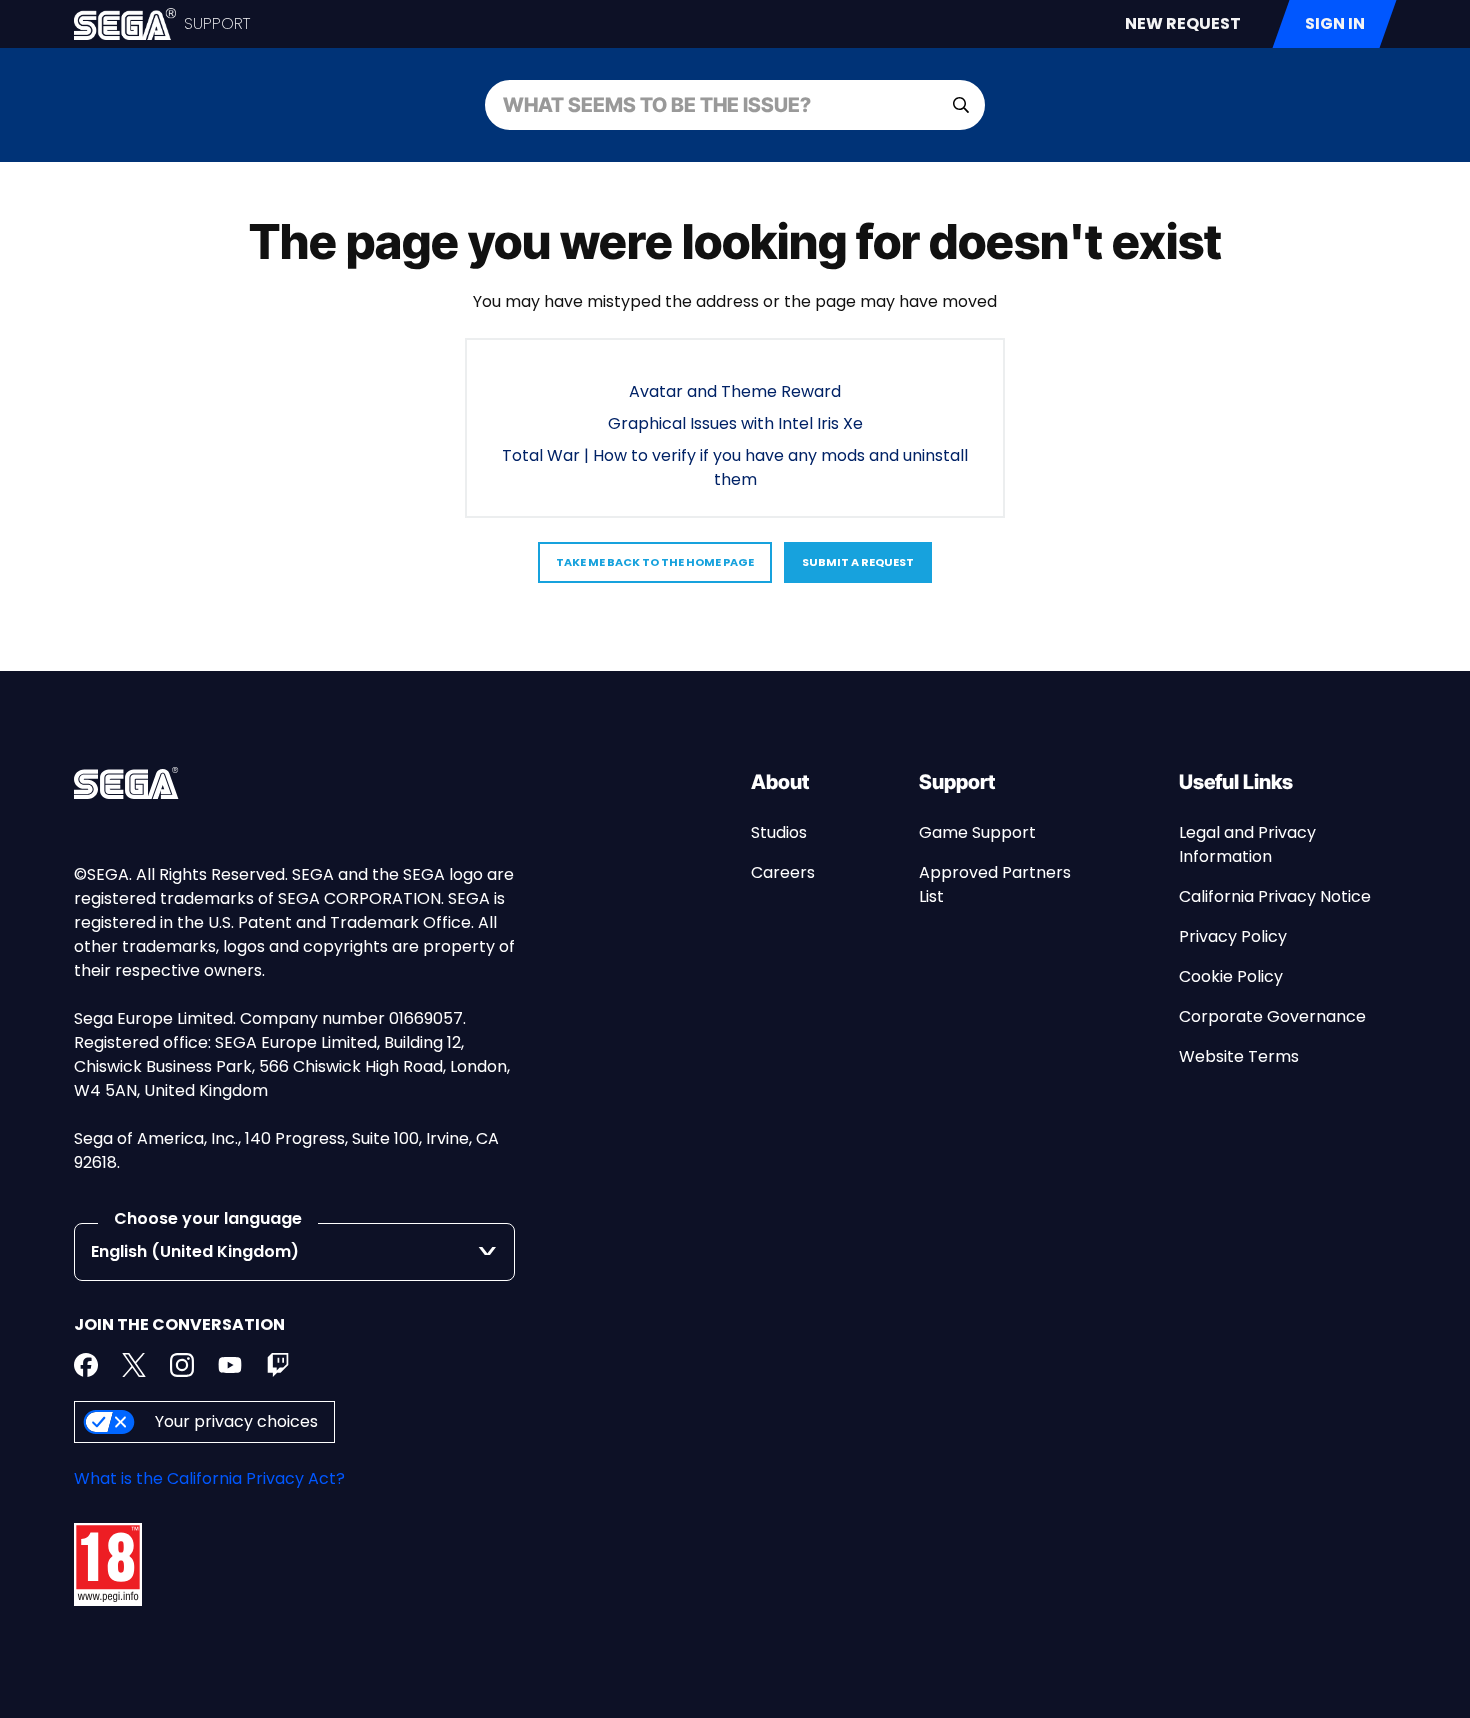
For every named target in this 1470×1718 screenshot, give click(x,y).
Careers (783, 872)
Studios (779, 832)
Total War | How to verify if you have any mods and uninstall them (735, 467)
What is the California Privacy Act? (209, 1478)
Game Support (977, 832)
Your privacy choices (236, 1421)
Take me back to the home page (655, 562)
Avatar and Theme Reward (735, 391)
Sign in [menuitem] (1335, 23)
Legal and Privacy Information (1247, 844)
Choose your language (208, 1218)
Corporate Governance (1272, 1016)
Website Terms (1239, 1056)
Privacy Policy (1233, 936)
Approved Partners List (995, 884)
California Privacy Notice (1275, 896)
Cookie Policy (1231, 976)
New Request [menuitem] (1183, 23)
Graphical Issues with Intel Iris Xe (735, 423)
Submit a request (858, 562)
